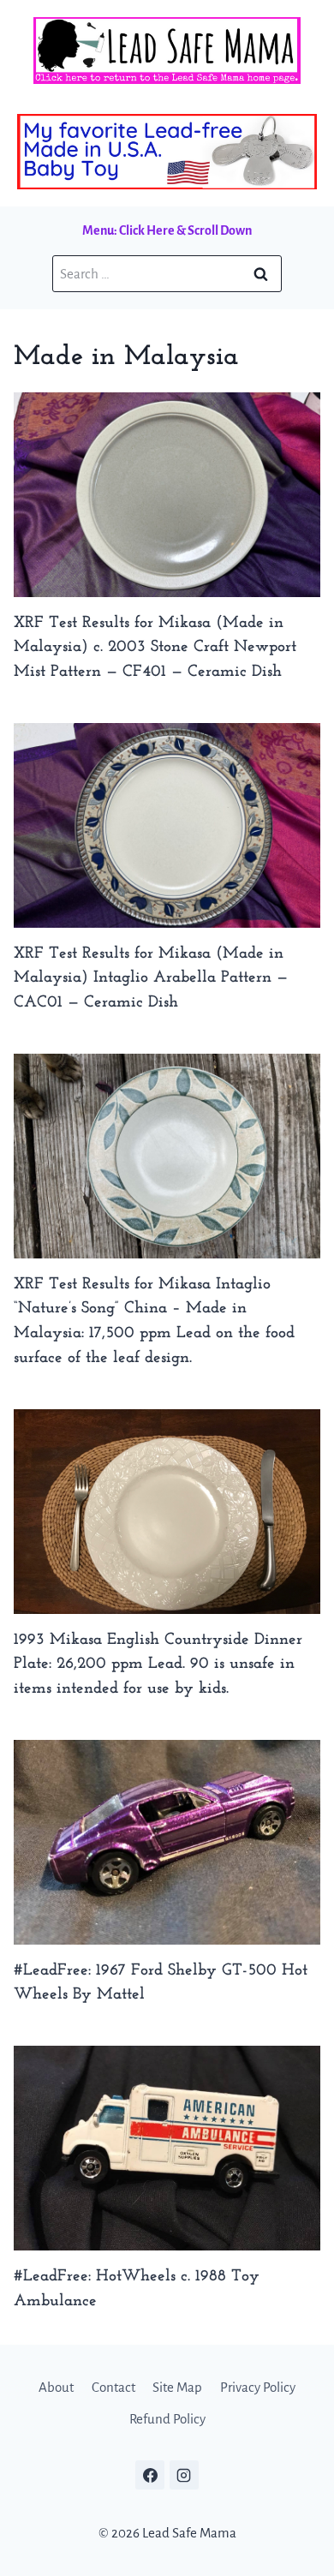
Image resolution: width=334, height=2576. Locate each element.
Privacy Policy (258, 2387)
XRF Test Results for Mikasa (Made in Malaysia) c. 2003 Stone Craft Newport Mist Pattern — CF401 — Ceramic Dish (155, 648)
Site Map (177, 2387)
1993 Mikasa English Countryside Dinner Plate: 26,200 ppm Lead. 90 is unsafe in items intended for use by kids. (158, 1665)
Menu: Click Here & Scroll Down (167, 230)
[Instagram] (184, 2475)
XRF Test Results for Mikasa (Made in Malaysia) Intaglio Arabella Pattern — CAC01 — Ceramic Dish (151, 979)
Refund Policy (167, 2419)
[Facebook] (150, 2475)
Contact (113, 2387)
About (56, 2387)
